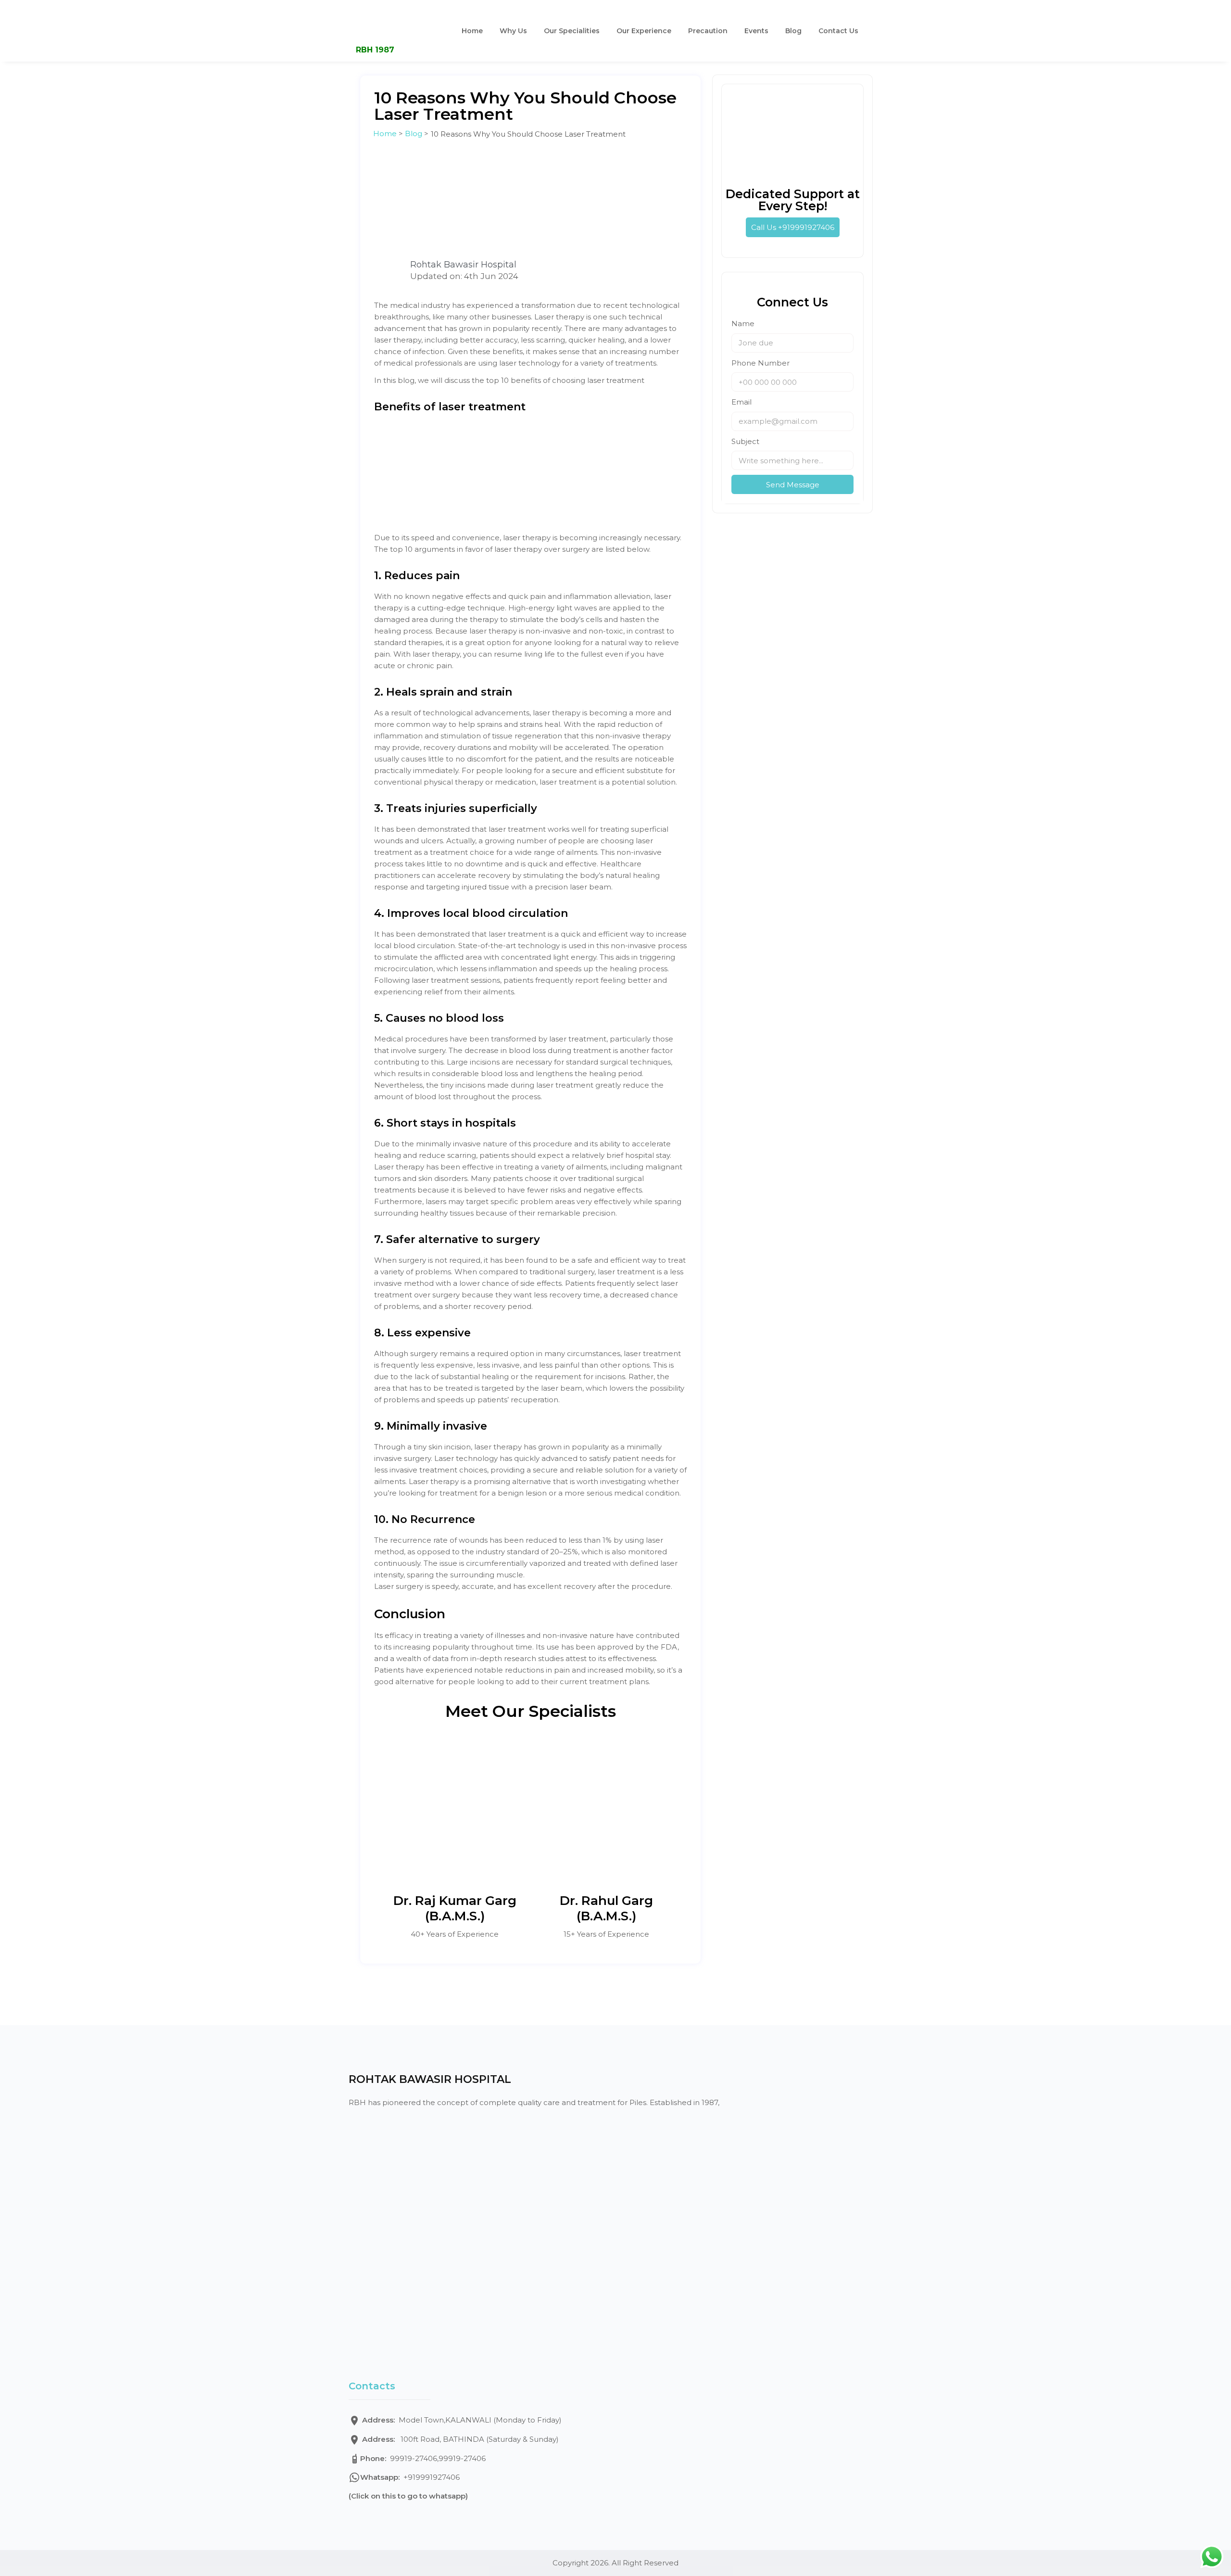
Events (756, 31)
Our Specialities (572, 31)
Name (743, 324)
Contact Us (838, 31)
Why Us (513, 31)
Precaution (708, 31)
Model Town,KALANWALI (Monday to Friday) (462, 2420)
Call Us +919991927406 (793, 227)
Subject (745, 441)
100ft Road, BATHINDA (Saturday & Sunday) (460, 2439)
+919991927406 (410, 2477)
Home (472, 31)
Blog (793, 31)
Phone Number (760, 363)
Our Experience (644, 31)
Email (741, 402)
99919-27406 (399, 2458)
